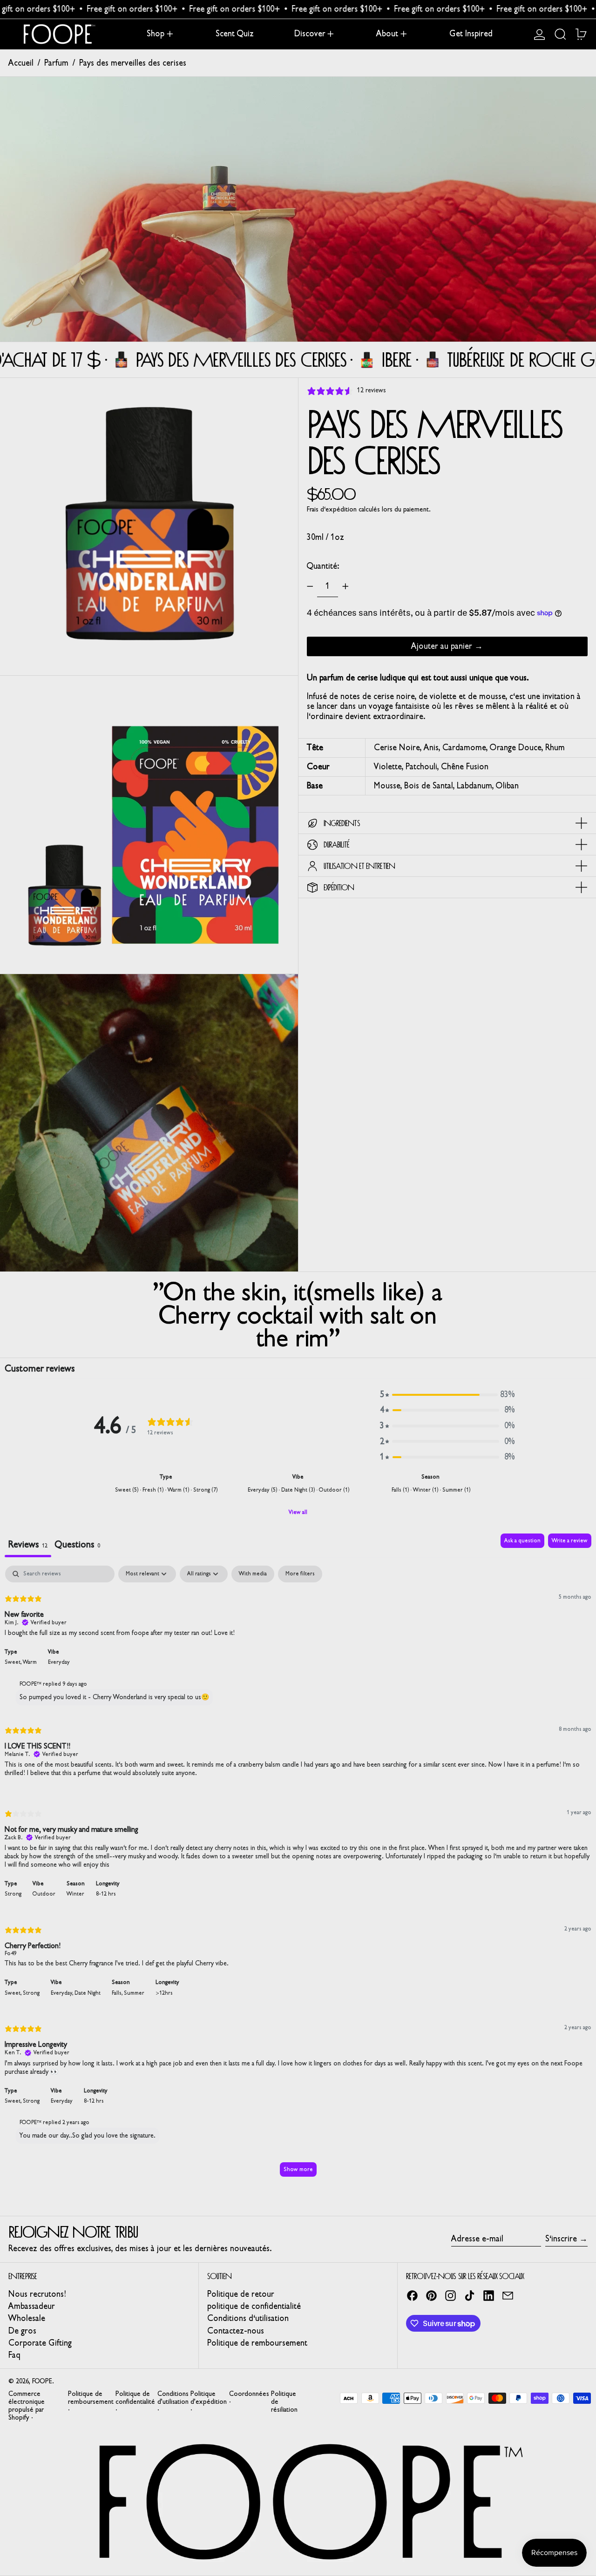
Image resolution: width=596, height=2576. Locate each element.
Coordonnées (249, 2394)
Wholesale (27, 2318)
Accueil (21, 63)
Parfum (56, 63)
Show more (298, 2169)
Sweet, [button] (14, 1662)
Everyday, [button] (63, 1993)
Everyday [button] (59, 1662)
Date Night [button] (88, 1993)
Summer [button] (134, 1993)
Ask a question (522, 1540)
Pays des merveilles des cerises (133, 63)
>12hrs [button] (164, 1993)
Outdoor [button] (44, 1894)
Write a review (570, 1540)
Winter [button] (75, 1894)
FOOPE (42, 2381)
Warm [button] (30, 1662)
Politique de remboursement (257, 2343)
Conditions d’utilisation (173, 2398)
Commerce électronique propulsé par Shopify (27, 2406)
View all (298, 1512)
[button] (560, 34)
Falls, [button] (118, 1993)
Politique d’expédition (209, 2398)
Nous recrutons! (37, 2294)
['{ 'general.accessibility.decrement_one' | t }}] (310, 586)
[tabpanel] (298, 1876)
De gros (22, 2331)
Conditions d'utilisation (248, 2318)
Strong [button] (13, 1894)
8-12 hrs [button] (106, 1894)
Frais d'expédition (332, 509)
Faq (14, 2355)
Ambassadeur (32, 2306)
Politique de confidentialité (135, 2398)
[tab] (78, 1545)
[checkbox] (253, 1574)
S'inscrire (561, 2239)
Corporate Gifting (40, 2343)
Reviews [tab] (28, 1544)
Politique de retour (241, 2294)
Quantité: (323, 566)
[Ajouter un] (345, 586)
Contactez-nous (236, 2331)
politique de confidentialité (254, 2306)
